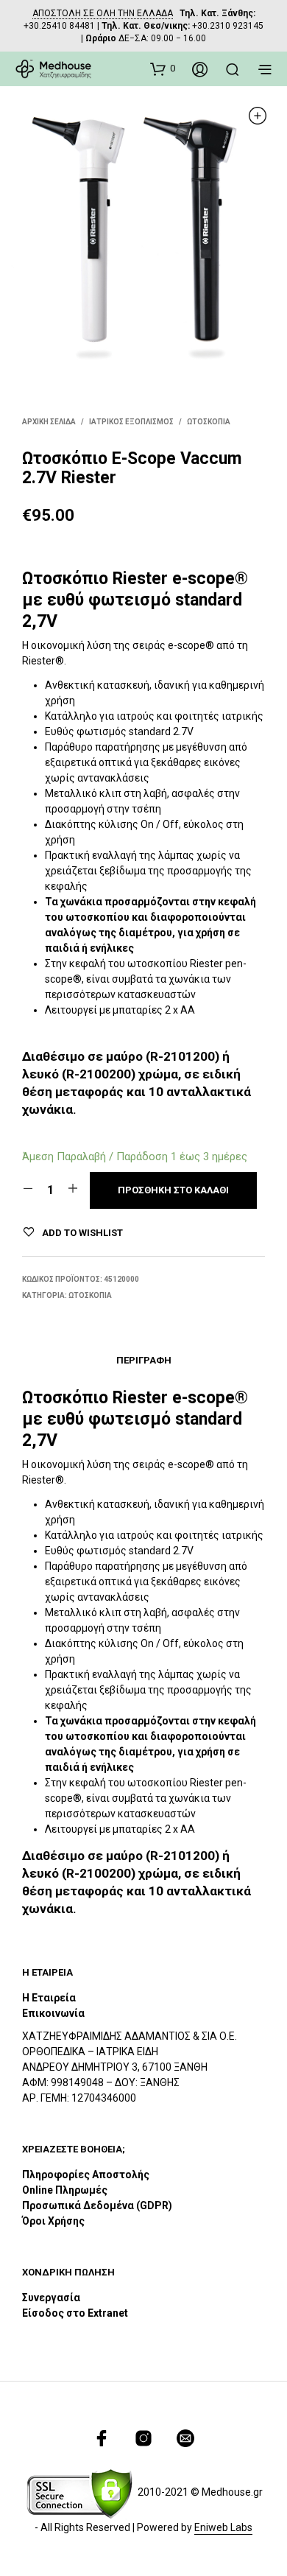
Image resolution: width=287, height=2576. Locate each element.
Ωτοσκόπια (209, 422)
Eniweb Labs (223, 2528)
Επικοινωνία (53, 2013)
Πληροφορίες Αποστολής (86, 2175)
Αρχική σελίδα (49, 422)
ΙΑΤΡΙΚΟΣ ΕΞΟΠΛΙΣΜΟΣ (131, 422)
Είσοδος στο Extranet (76, 2313)
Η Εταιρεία (49, 1998)
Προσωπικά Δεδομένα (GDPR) (97, 2205)
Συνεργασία (51, 2298)
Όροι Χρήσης (53, 2221)
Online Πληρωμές (65, 2190)
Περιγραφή (144, 1360)
